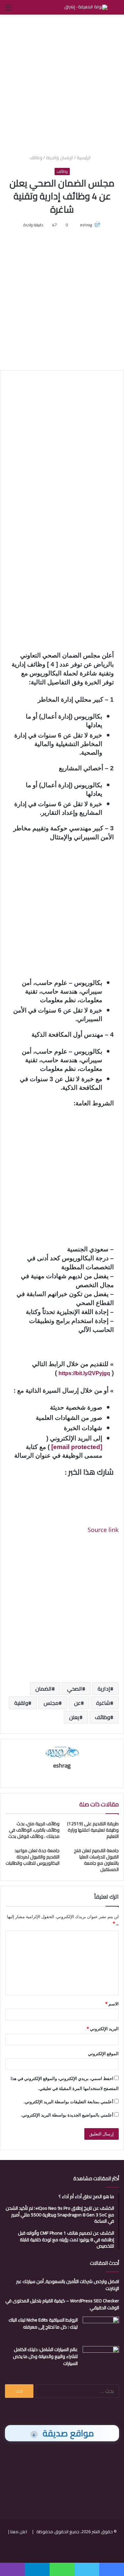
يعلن (74, 1717)
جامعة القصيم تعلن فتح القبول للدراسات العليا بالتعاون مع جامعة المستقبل (96, 1860)
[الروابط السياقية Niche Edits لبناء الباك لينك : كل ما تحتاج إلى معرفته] (101, 2329)
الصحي (75, 1689)
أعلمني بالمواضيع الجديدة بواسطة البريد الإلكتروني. (67, 2115)
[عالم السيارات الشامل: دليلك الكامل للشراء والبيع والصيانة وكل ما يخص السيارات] (101, 2359)
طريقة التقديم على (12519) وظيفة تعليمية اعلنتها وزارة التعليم (93, 1830)
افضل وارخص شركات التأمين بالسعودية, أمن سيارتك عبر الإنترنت (68, 2285)
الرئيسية (84, 158)
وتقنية (21, 1703)
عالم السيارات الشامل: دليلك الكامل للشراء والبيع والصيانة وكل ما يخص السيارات (45, 2356)
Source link (103, 1530)
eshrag (86, 225)
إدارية (104, 1689)
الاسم (112, 2004)
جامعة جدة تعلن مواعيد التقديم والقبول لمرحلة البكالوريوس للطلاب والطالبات (33, 1857)
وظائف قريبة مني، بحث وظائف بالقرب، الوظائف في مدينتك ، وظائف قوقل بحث (34, 1830)
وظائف (36, 158)
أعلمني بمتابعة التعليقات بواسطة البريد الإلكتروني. (68, 2102)
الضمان (43, 1689)
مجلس (51, 1703)
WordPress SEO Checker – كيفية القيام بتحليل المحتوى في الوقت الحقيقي (62, 2304)
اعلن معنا (19, 2532)
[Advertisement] (62, 83)
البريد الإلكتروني (103, 2029)
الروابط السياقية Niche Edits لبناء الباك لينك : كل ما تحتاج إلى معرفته (43, 2323)
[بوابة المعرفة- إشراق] (86, 7)
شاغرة (103, 1703)
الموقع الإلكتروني (103, 2054)
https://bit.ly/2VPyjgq (84, 1373)
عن (77, 1703)
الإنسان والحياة (60, 158)
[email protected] (77, 1447)
